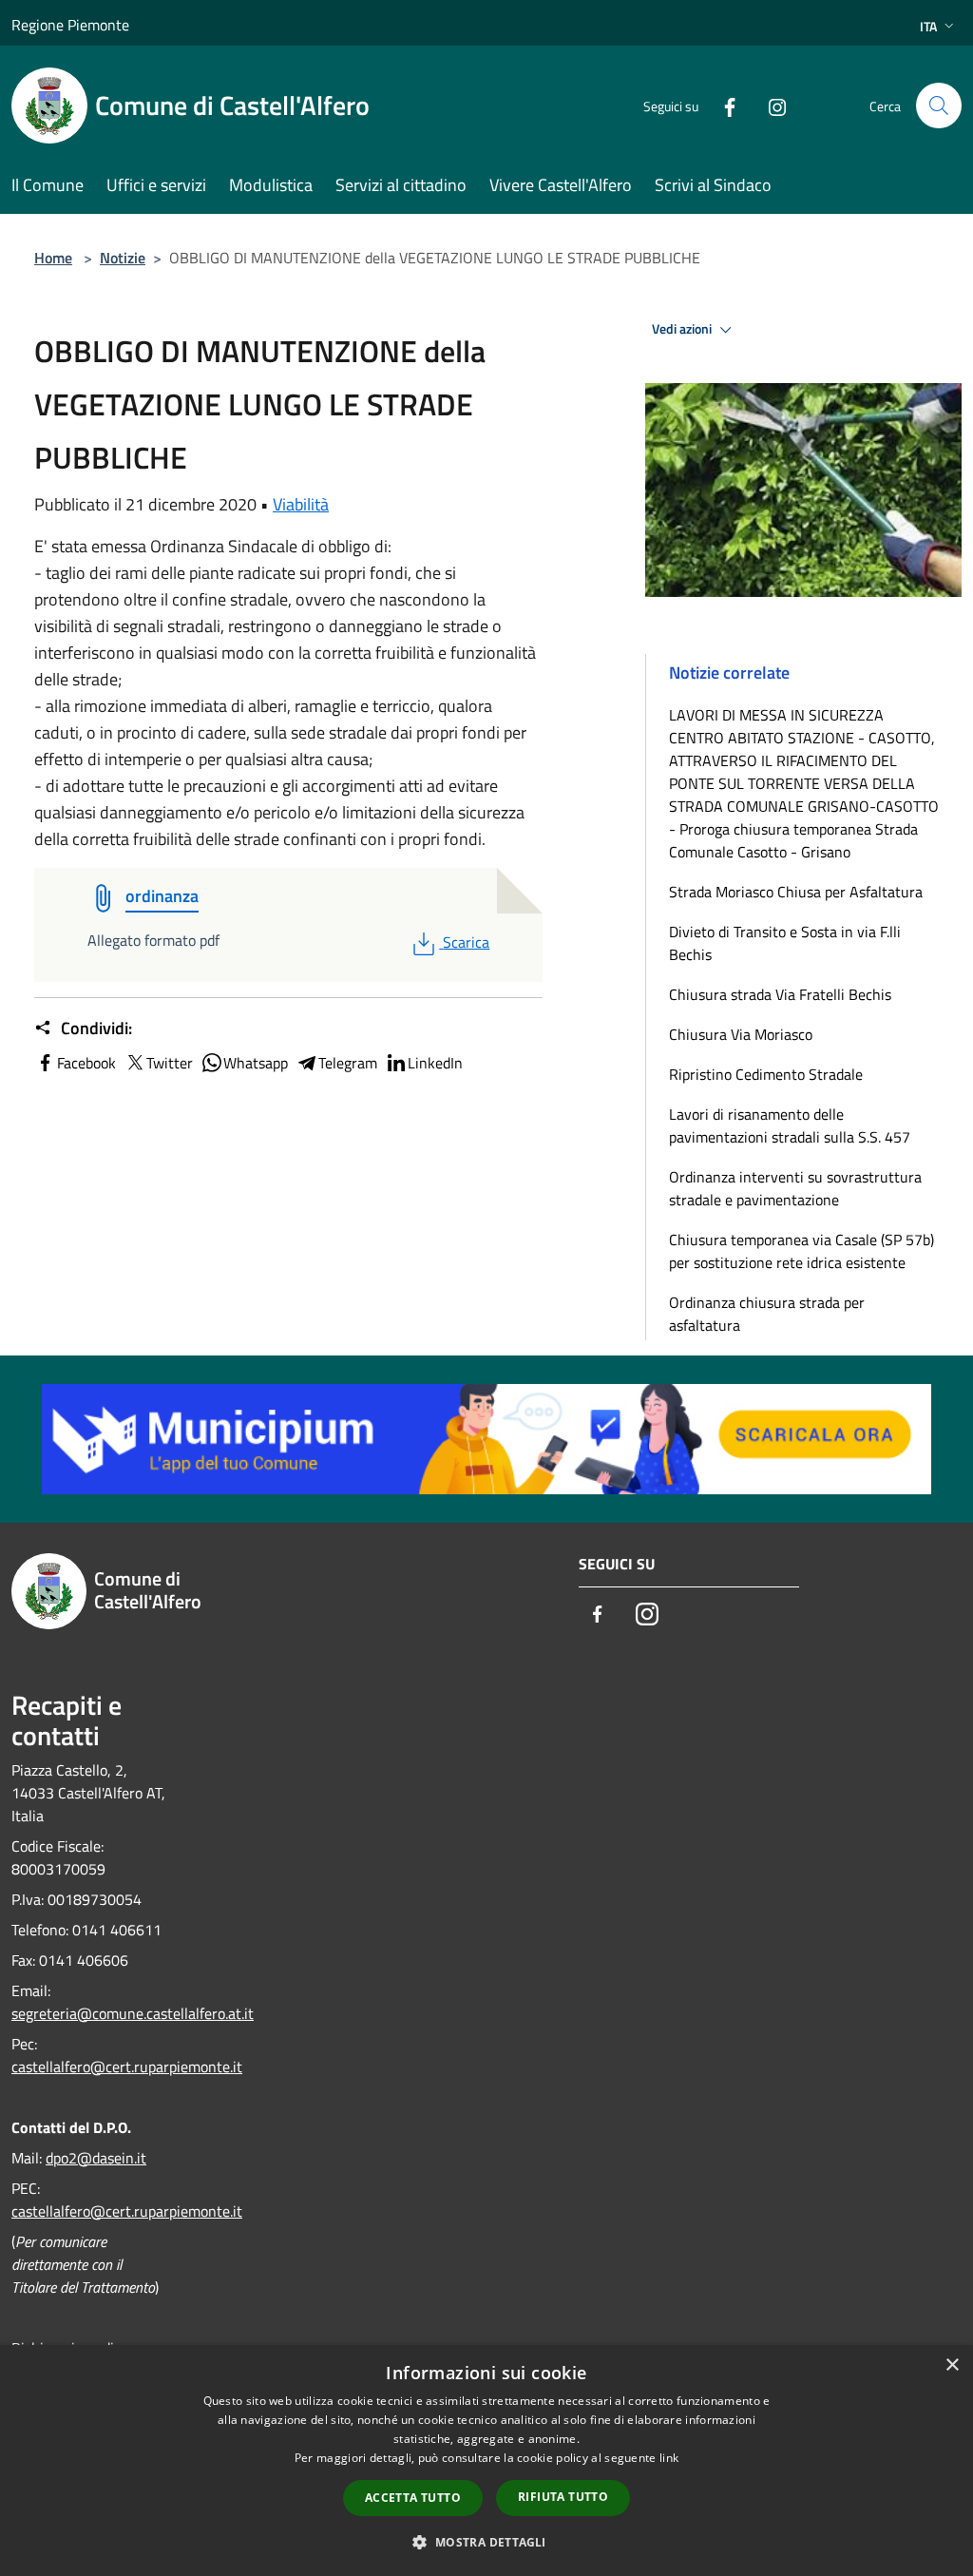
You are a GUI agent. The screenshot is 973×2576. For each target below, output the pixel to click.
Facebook (86, 1063)
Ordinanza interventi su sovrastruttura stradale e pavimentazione (795, 1188)
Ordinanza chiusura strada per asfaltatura (767, 1314)
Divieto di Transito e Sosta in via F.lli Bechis (785, 943)
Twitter (170, 1063)
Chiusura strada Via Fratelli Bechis (780, 994)
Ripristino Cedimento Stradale (766, 1074)
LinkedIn (435, 1063)
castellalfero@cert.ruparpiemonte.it (127, 2067)
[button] (486, 2542)
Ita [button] (928, 26)
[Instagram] (770, 105)
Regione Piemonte (70, 25)
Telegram (348, 1063)
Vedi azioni (683, 329)
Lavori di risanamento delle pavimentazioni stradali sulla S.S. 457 (790, 1125)
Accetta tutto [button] (413, 2498)
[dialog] (486, 2461)
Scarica (466, 942)
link (669, 2458)
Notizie (123, 258)
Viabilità (301, 504)
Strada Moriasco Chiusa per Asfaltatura (796, 892)
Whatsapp (256, 1063)
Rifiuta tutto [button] (563, 2497)
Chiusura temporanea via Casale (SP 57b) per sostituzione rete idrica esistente (801, 1251)
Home (53, 258)
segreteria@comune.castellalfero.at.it (133, 2013)
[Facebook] (722, 105)
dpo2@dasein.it (96, 2158)
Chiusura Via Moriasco (741, 1034)
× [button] (952, 2365)
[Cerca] (939, 106)
